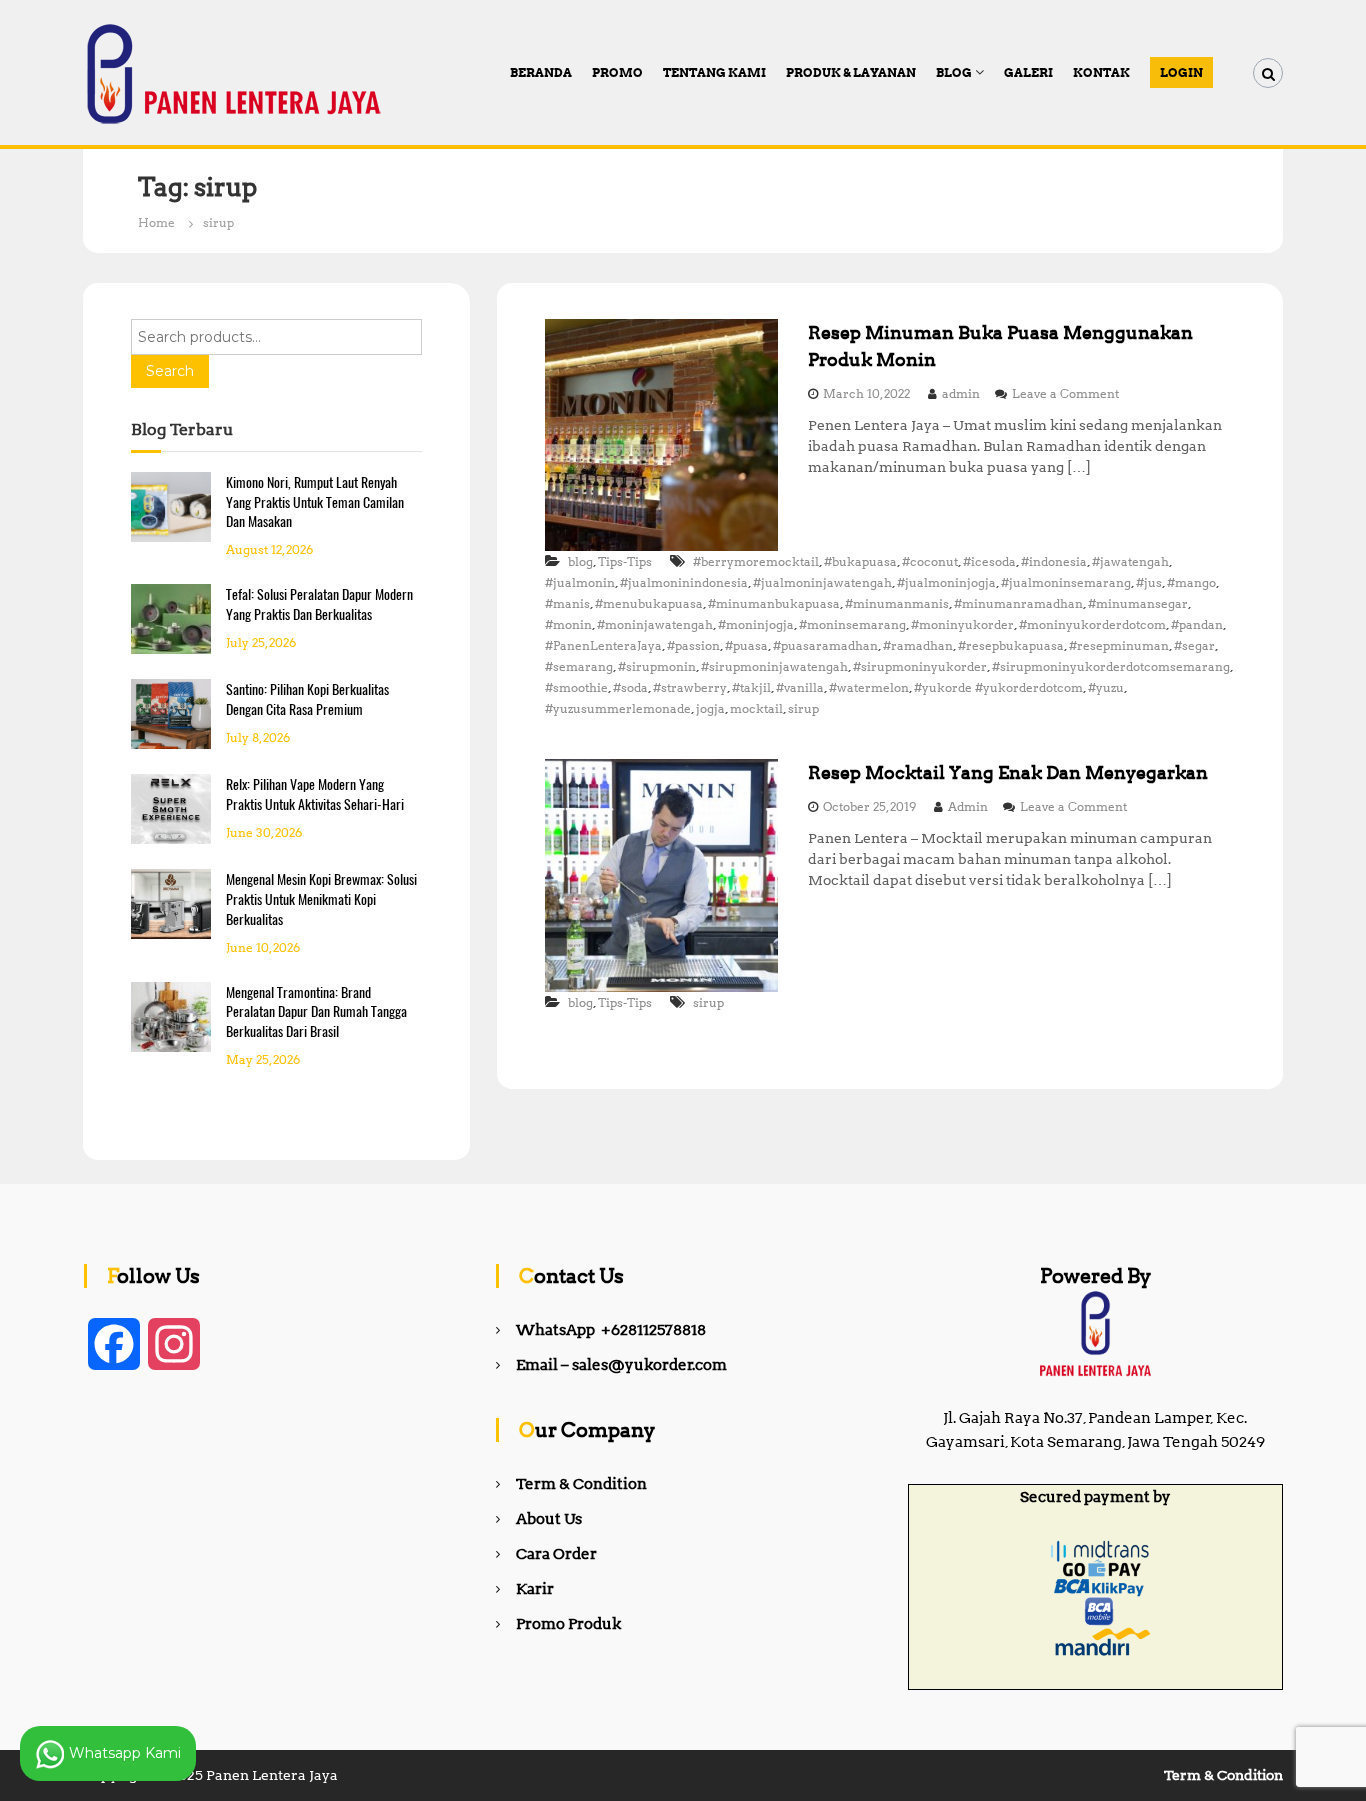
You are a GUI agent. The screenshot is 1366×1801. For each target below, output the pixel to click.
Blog (954, 72)
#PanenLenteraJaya (603, 645)
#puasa (746, 645)
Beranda (541, 72)
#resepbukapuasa (1011, 645)
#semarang (579, 666)
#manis (567, 603)
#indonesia (1054, 561)
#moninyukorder (962, 624)
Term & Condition (581, 1484)
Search (170, 371)
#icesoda (989, 561)
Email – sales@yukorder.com (621, 1365)
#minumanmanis (897, 603)
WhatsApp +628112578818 (611, 1330)
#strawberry (690, 687)
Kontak (1101, 72)
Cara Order (556, 1554)
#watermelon (869, 687)
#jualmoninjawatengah (822, 582)
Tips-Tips (625, 561)
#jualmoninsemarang (1066, 582)
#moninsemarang (852, 624)
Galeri (1028, 72)
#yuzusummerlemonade (618, 708)
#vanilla (800, 687)
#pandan (1197, 624)
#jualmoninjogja (946, 582)
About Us (549, 1519)
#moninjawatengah (655, 624)
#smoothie (576, 687)
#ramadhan (918, 645)
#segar (1194, 645)
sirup (803, 708)
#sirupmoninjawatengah (774, 666)
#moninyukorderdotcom (1092, 624)
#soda (630, 687)
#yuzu (1106, 687)
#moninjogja (756, 624)
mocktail (756, 708)
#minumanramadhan (1018, 603)
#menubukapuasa (649, 603)
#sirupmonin (657, 666)
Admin (968, 806)
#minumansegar (1138, 603)
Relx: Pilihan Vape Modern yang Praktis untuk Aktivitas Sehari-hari (315, 794)
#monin (568, 624)
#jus (1149, 582)
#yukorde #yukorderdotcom (998, 687)
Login (1181, 72)
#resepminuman (1119, 645)
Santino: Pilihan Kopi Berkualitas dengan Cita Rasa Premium (307, 699)
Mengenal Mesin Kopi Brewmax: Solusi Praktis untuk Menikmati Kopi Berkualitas (321, 899)
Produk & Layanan (851, 72)
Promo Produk (568, 1624)
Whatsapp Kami (123, 1752)
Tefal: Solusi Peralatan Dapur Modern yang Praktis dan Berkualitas (319, 604)
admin (961, 393)
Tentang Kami (714, 72)
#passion (693, 645)
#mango (1191, 582)
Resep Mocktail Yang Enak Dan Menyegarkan (1008, 772)
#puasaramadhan (825, 645)
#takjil (751, 687)
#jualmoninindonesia (684, 582)
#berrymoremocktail (756, 561)
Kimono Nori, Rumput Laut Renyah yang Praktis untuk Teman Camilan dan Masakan (315, 502)
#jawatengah (1130, 561)
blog (580, 561)
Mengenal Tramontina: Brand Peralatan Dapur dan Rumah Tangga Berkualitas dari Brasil (316, 1012)
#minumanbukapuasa (774, 603)
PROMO (617, 72)
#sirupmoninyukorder (920, 666)
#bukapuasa (860, 561)
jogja (710, 708)
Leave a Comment (1065, 393)
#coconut (930, 561)
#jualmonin (580, 582)
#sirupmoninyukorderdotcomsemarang (1111, 666)
